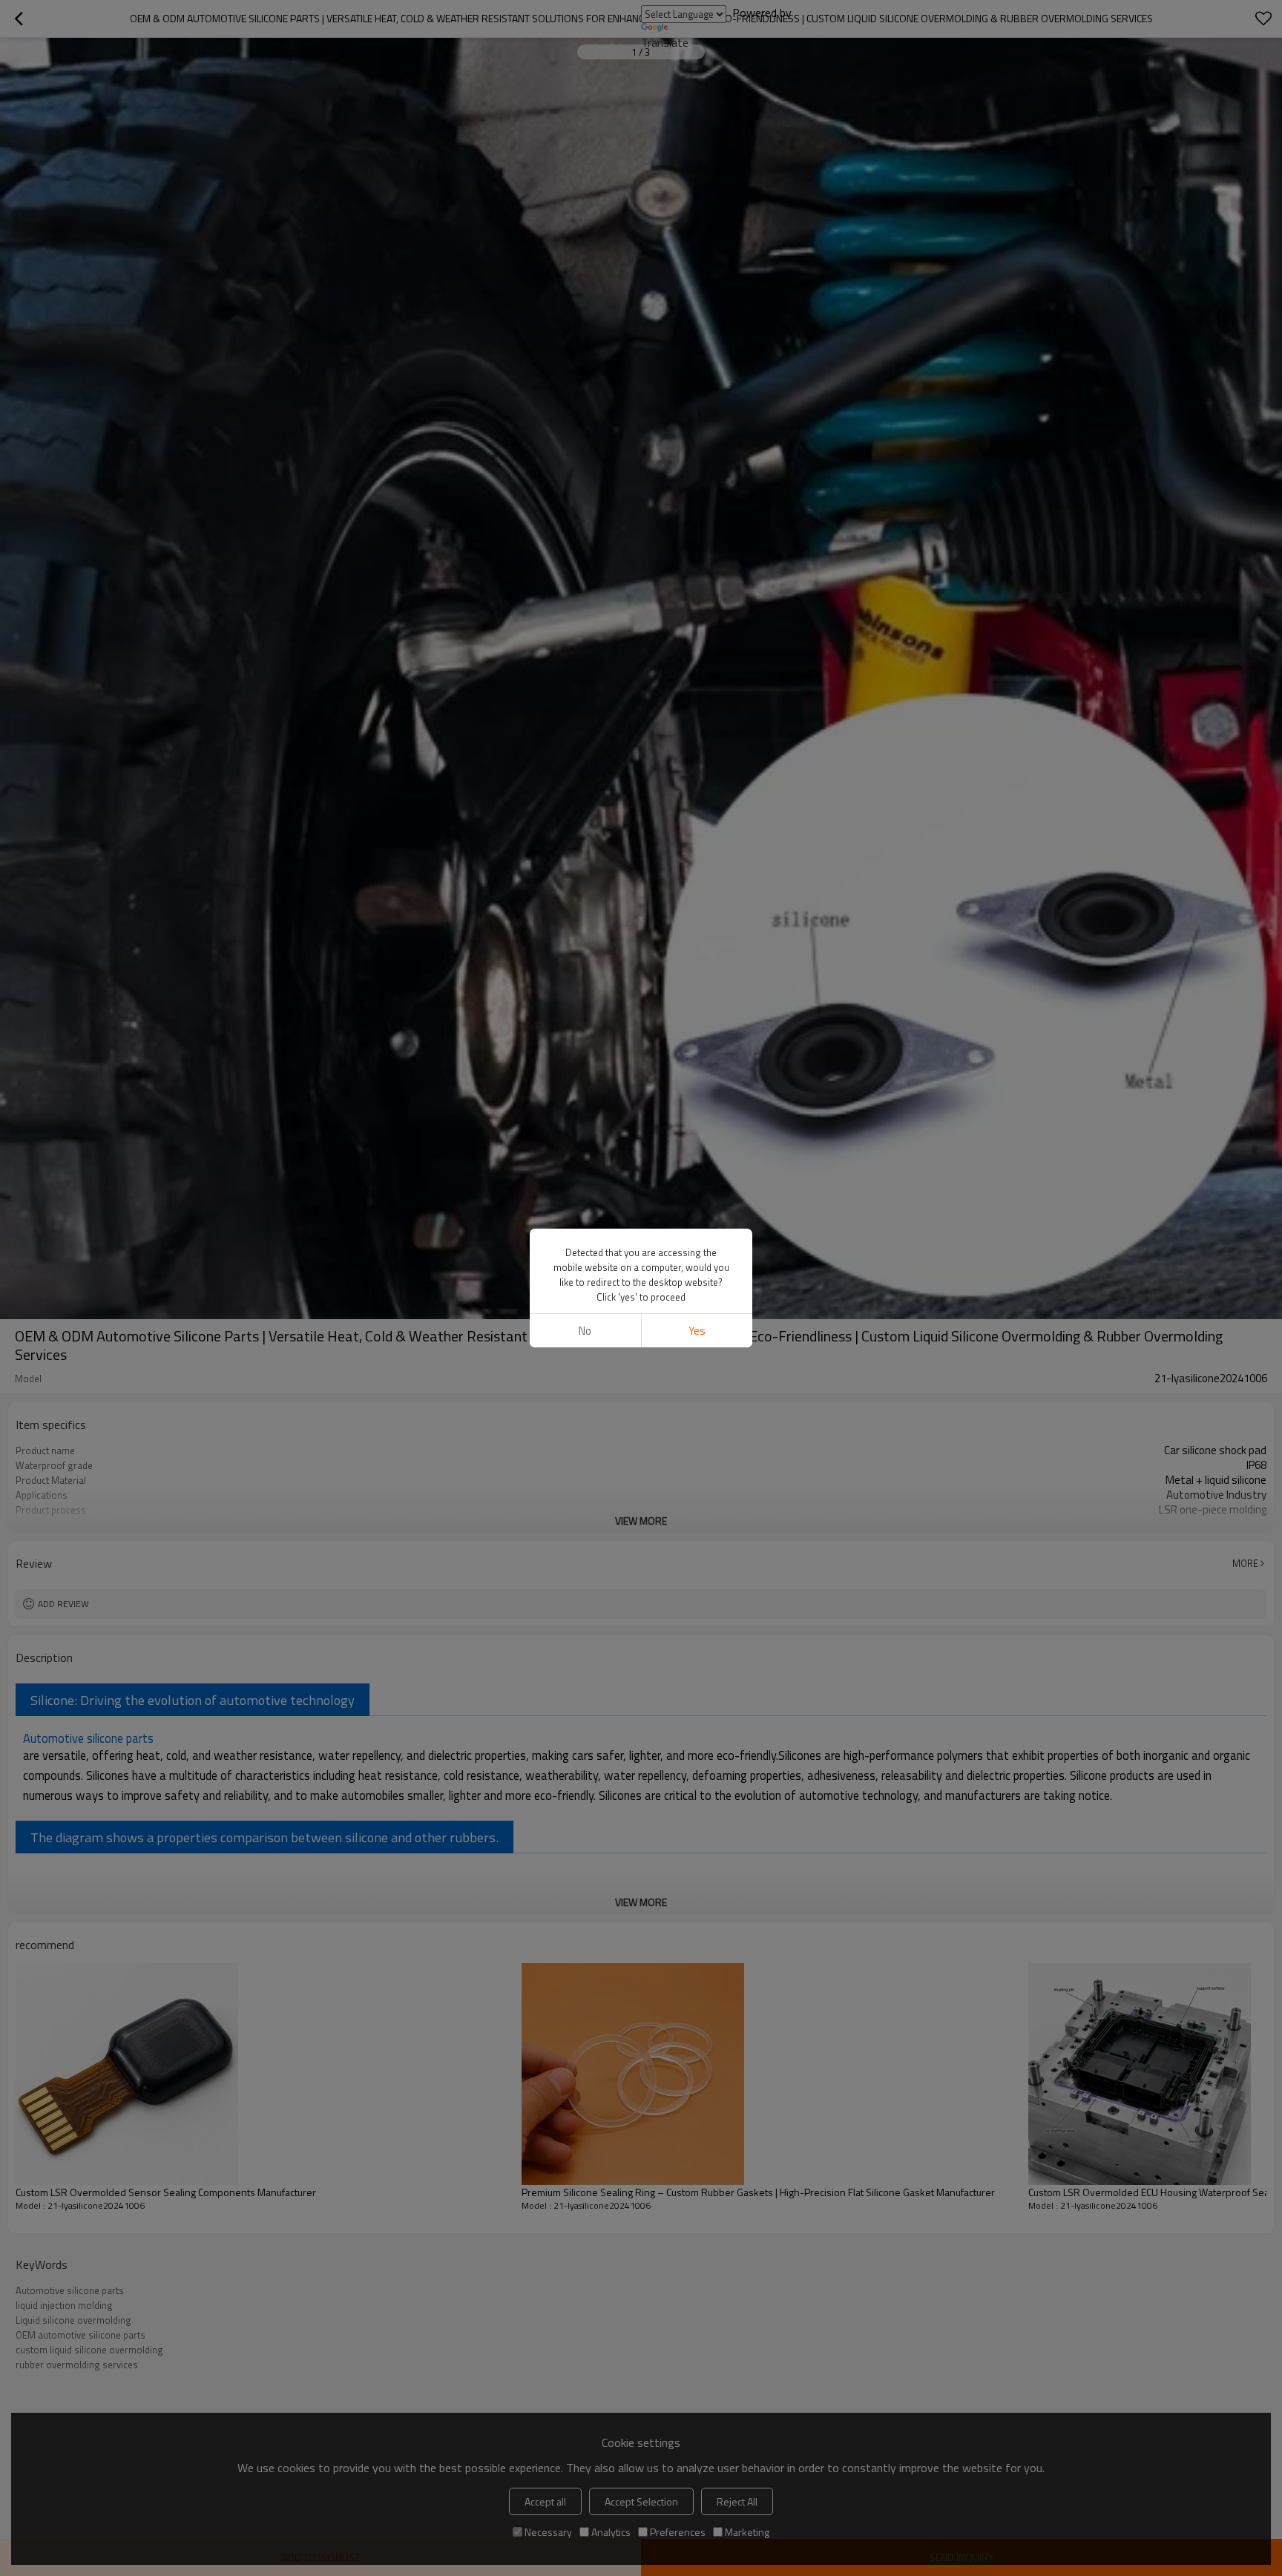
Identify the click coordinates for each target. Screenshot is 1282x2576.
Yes (697, 1331)
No (585, 1331)
